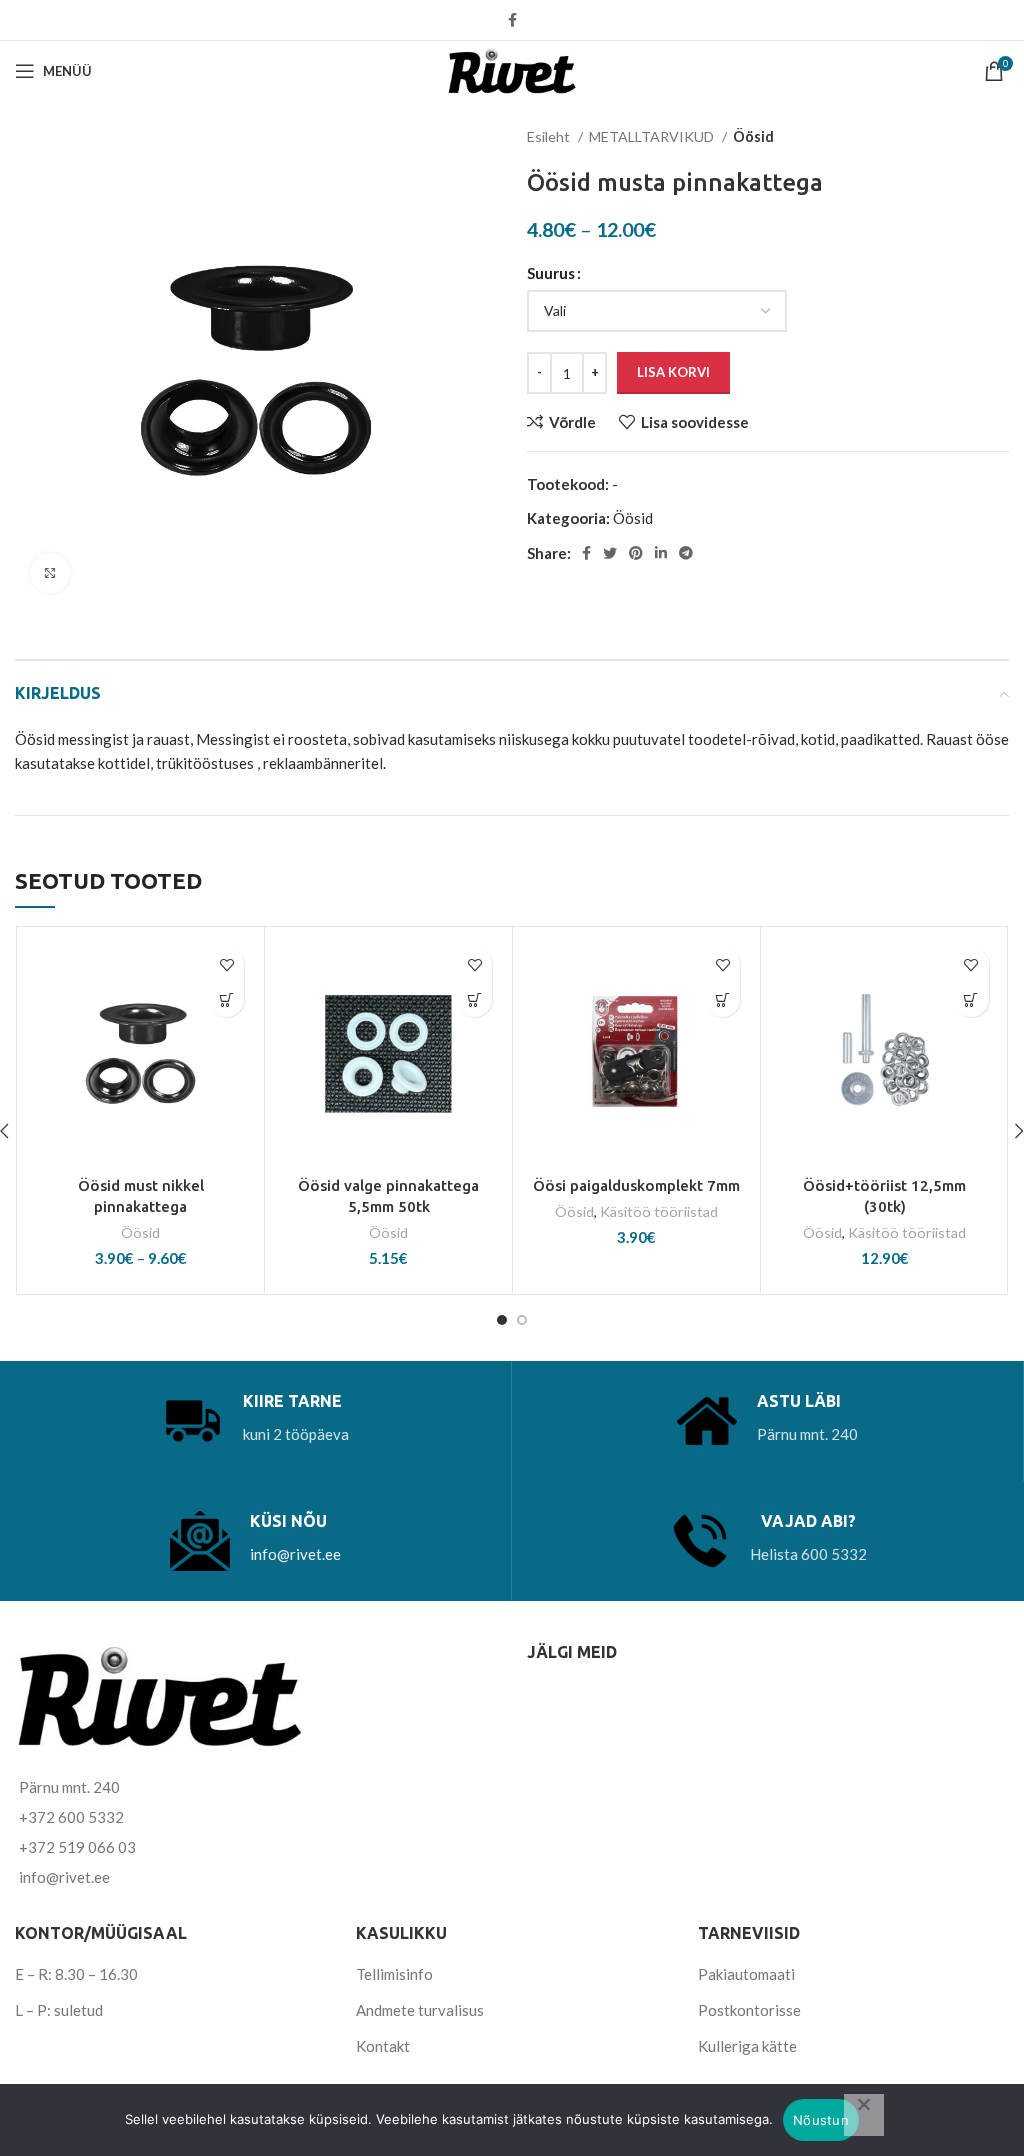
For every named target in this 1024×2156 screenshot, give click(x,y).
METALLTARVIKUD (653, 136)
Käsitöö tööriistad (659, 1211)
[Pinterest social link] (636, 553)
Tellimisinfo (394, 1974)
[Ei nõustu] (864, 2115)
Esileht (550, 136)
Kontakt (383, 2046)
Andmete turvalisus (420, 2010)
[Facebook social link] (512, 20)
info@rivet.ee (295, 1554)
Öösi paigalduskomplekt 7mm (636, 1185)
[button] (474, 999)
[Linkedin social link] (661, 553)
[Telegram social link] (686, 553)
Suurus (551, 273)
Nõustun (821, 2120)
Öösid (753, 136)
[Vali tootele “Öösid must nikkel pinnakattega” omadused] (226, 999)
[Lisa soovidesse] (226, 964)
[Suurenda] (50, 573)
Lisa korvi (673, 372)
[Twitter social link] (610, 553)
